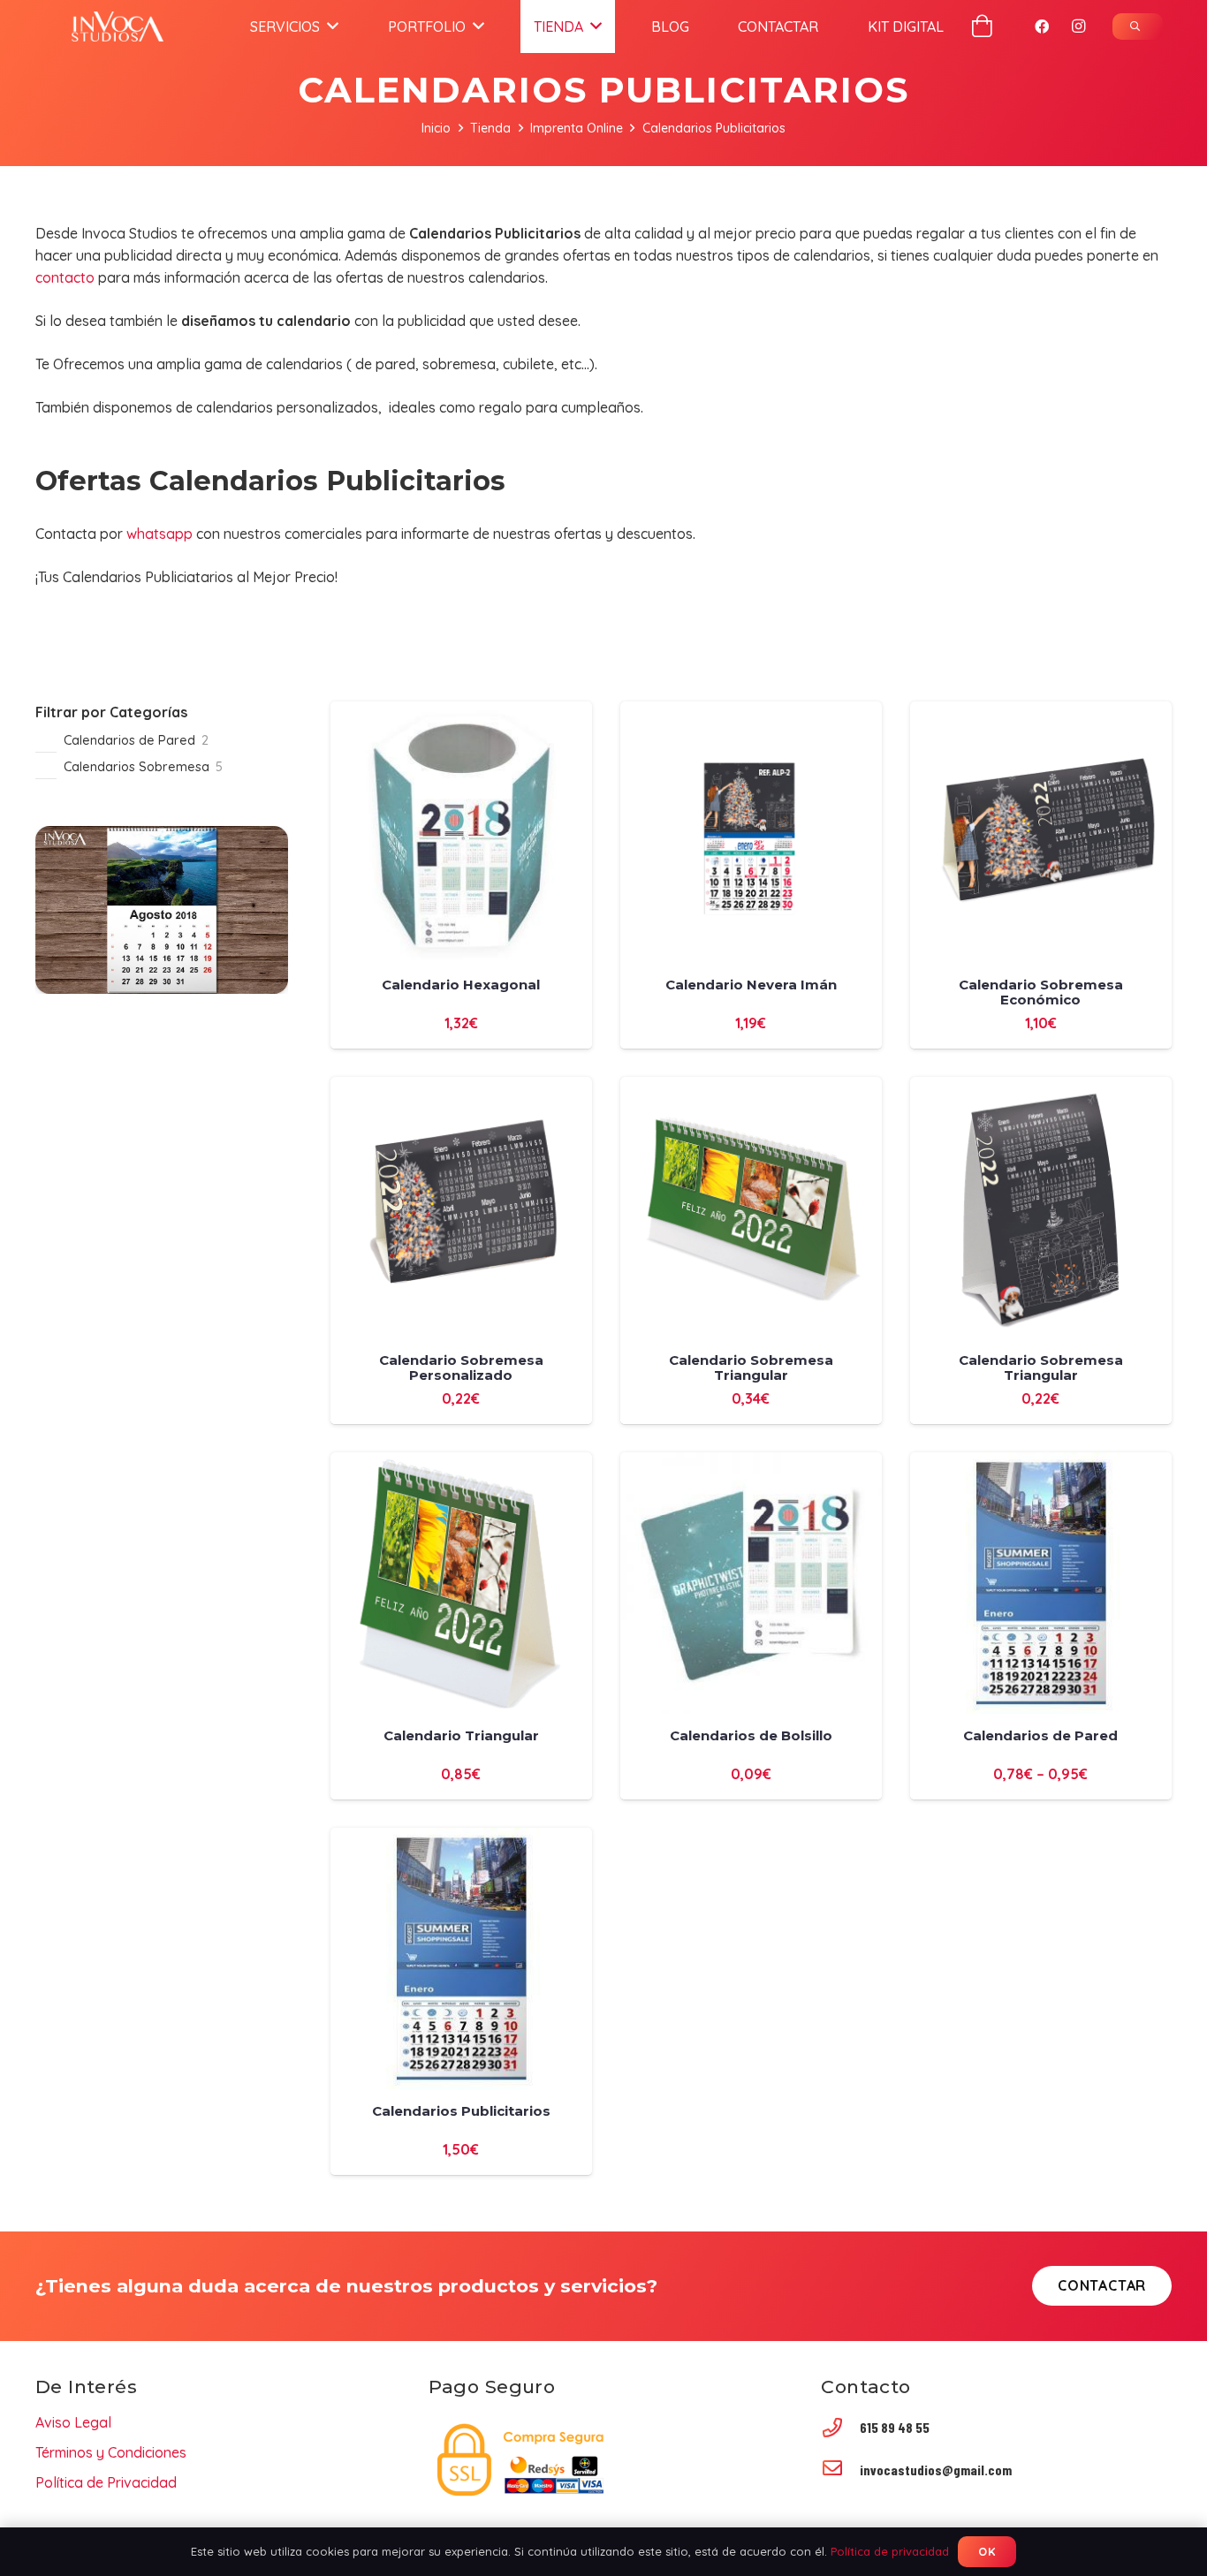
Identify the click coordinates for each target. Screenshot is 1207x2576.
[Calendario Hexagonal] (461, 712)
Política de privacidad (890, 2551)
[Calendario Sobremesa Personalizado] (461, 1087)
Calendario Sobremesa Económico (1041, 992)
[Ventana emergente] (1138, 27)
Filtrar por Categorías (111, 712)
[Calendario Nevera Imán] (751, 712)
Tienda (490, 128)
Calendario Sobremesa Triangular (751, 1368)
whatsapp (159, 534)
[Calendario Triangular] (461, 1463)
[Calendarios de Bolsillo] (751, 1463)
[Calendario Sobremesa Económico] (1041, 712)
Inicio (436, 128)
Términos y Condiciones (111, 2452)
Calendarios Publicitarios (461, 2111)
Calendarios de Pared (1040, 1735)
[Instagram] (1079, 27)
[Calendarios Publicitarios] (461, 1838)
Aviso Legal (73, 2422)
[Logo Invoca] (118, 27)
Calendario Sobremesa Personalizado (461, 1368)
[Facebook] (1042, 27)
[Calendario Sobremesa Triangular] (751, 1087)
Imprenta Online (577, 128)
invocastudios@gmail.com (936, 2470)
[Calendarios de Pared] (1041, 1463)
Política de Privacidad (106, 2482)
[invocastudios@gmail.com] (840, 2470)
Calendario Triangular (461, 1735)
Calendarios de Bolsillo (751, 1735)
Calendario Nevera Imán (751, 985)
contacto (65, 277)
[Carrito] (982, 26)
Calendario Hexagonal (461, 985)
